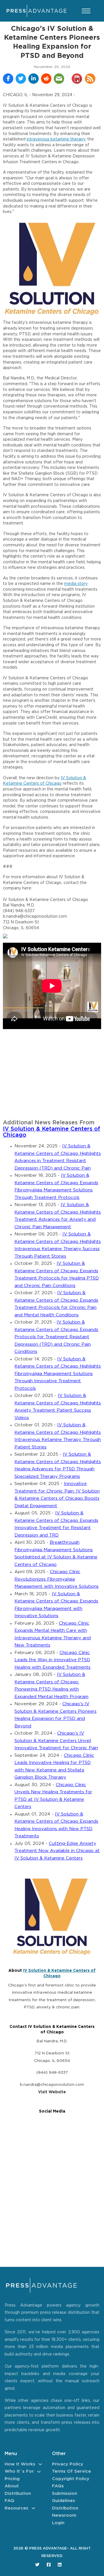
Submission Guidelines (65, 2497)
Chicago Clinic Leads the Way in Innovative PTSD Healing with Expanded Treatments (52, 1660)
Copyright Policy (71, 2479)
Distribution (18, 2494)
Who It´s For (19, 2471)
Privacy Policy (68, 2464)
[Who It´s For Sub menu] (39, 2472)
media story (76, 584)
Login (58, 2523)
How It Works (20, 2464)
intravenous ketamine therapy (56, 139)
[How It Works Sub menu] (40, 2464)
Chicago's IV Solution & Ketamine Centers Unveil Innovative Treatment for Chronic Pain (56, 1741)
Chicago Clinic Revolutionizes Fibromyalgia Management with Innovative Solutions (56, 1579)
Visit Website (52, 2092)
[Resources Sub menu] (33, 2508)
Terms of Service (71, 2471)
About (12, 2486)
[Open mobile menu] (86, 11)
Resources (16, 2508)
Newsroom (64, 2515)
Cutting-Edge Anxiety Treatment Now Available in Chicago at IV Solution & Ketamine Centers (57, 1851)
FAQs (58, 2486)
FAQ (9, 2501)
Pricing (12, 2479)
